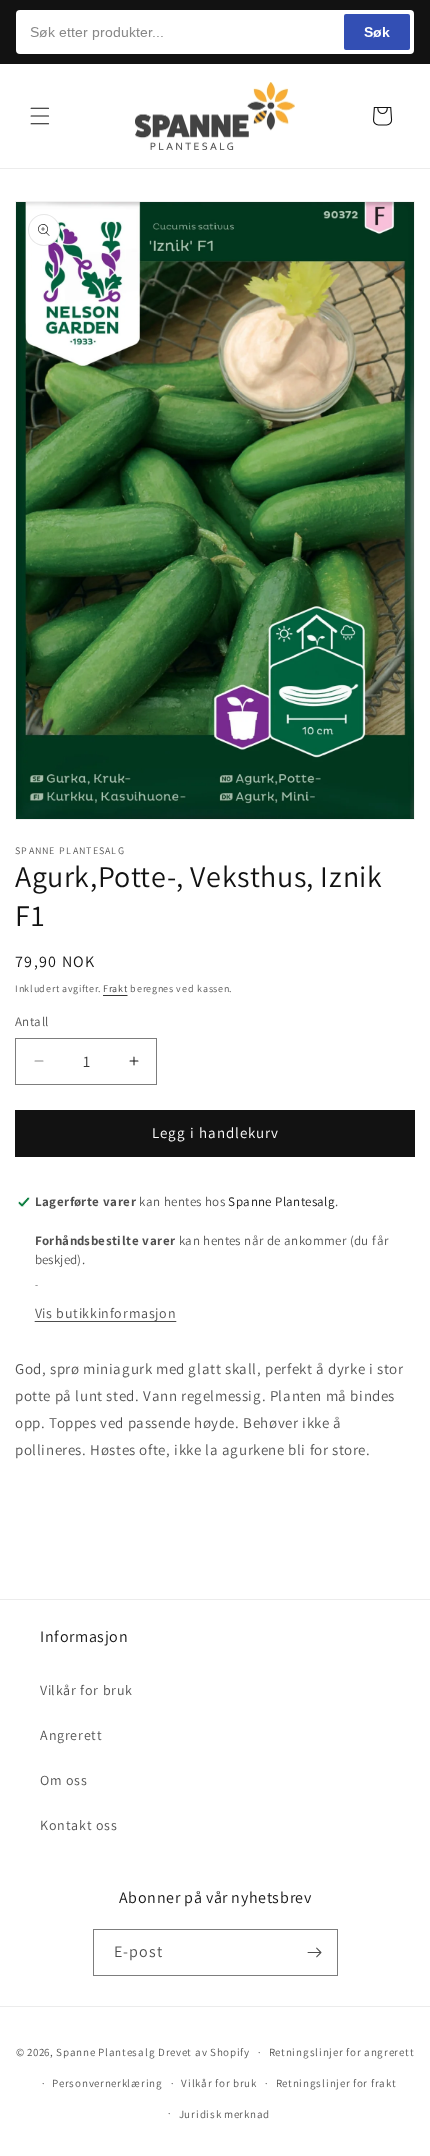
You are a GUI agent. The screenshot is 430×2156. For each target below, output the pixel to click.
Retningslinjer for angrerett (342, 2052)
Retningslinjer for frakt (336, 2083)
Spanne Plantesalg (105, 2052)
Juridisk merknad (224, 2114)
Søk (377, 32)
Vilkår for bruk (86, 1690)
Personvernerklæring (107, 2083)
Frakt (115, 988)
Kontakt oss (79, 1825)
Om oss (64, 1780)
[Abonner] (315, 1952)
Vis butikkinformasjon (106, 1313)
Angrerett (71, 1735)
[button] (40, 116)
